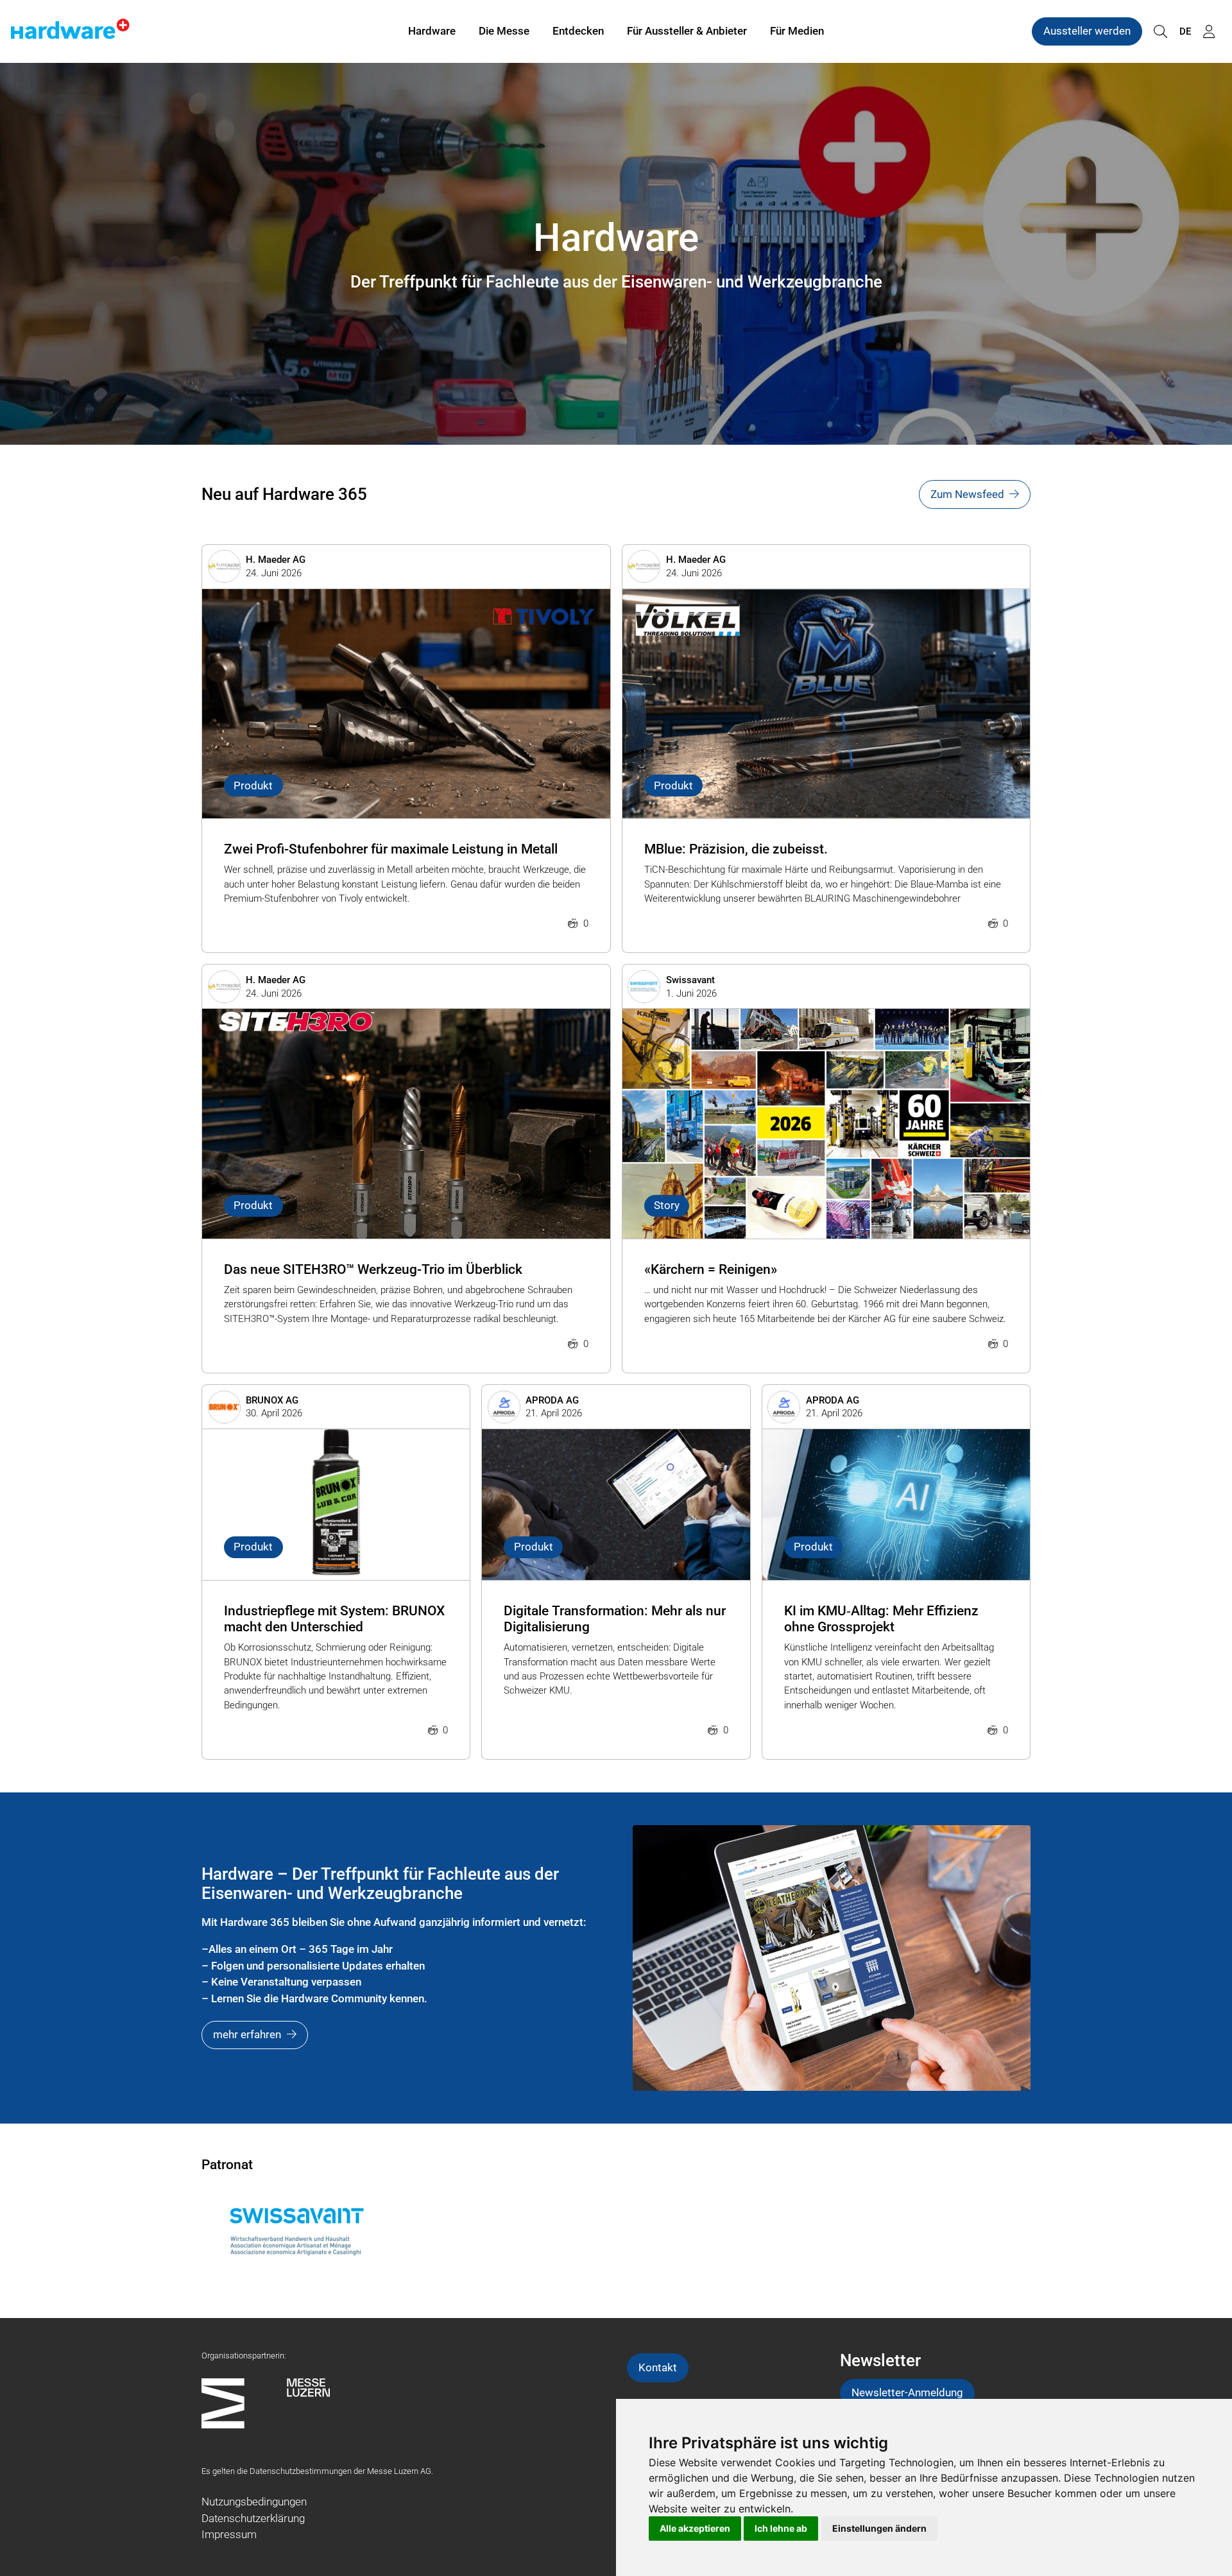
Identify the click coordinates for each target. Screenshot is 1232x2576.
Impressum (229, 2534)
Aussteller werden (1087, 31)
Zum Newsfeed (967, 494)
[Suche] (1160, 32)
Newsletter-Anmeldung (907, 2392)
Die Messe (504, 31)
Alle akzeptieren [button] (695, 2528)
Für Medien (797, 31)
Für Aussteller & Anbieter (687, 31)
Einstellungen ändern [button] (879, 2528)
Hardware (432, 31)
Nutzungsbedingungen (254, 2502)
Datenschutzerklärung (253, 2518)
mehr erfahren (247, 2034)
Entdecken (578, 31)
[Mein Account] (1209, 32)
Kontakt (658, 2367)
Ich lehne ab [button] (781, 2528)
